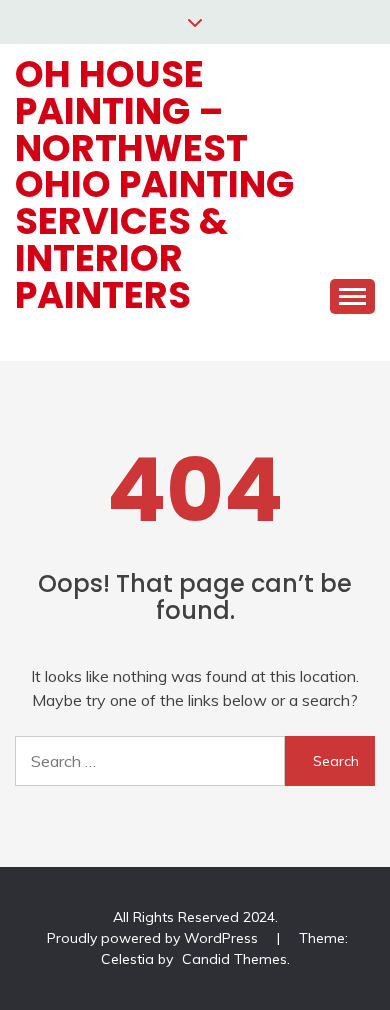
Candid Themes (234, 959)
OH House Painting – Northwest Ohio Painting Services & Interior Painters (154, 184)
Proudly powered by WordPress (154, 938)
